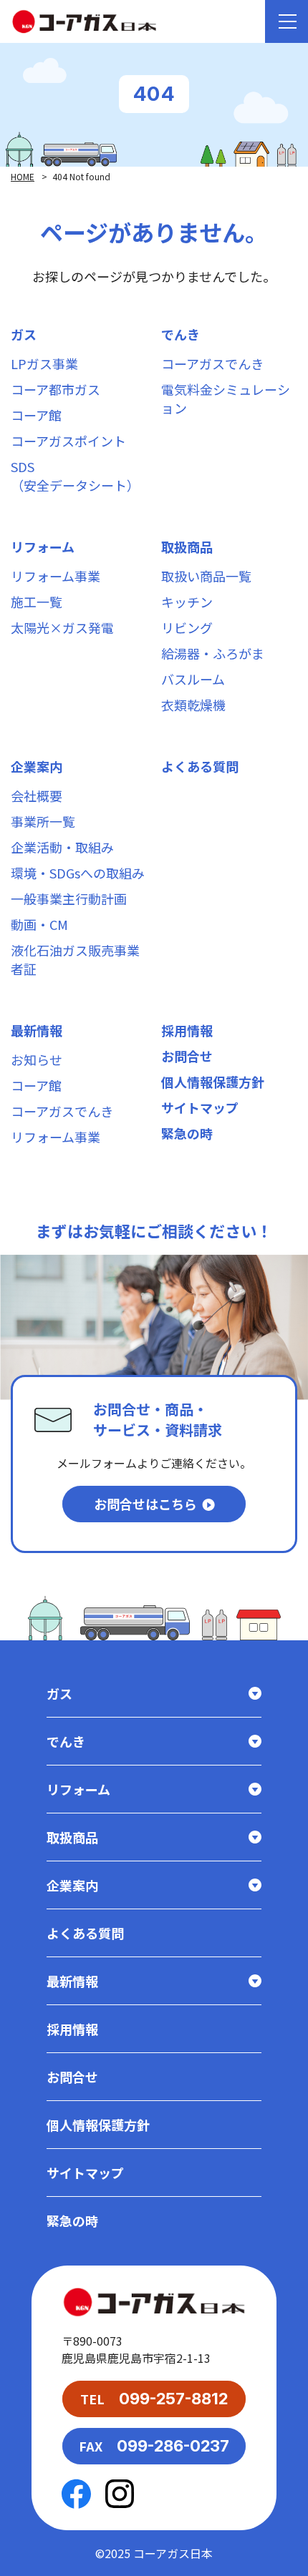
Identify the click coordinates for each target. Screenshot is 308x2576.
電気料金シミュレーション (226, 398)
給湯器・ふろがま (213, 653)
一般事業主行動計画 (69, 898)
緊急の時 (187, 1133)
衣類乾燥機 (193, 705)
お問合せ (187, 1056)
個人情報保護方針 (213, 1082)
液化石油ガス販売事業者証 (75, 959)
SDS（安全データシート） (75, 476)
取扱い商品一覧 (206, 576)
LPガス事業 (44, 363)
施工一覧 (37, 602)
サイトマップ (200, 1107)
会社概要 (37, 795)
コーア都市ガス (56, 389)
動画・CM (39, 924)
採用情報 (187, 1030)
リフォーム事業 (56, 576)
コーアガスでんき (212, 363)
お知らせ (37, 1059)
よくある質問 (200, 766)
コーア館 (36, 415)
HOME (23, 176)
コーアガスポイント (68, 441)
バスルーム (193, 679)
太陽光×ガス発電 (62, 627)
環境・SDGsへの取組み (78, 873)
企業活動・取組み (62, 847)
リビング (187, 627)
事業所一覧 (43, 821)
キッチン (187, 602)
